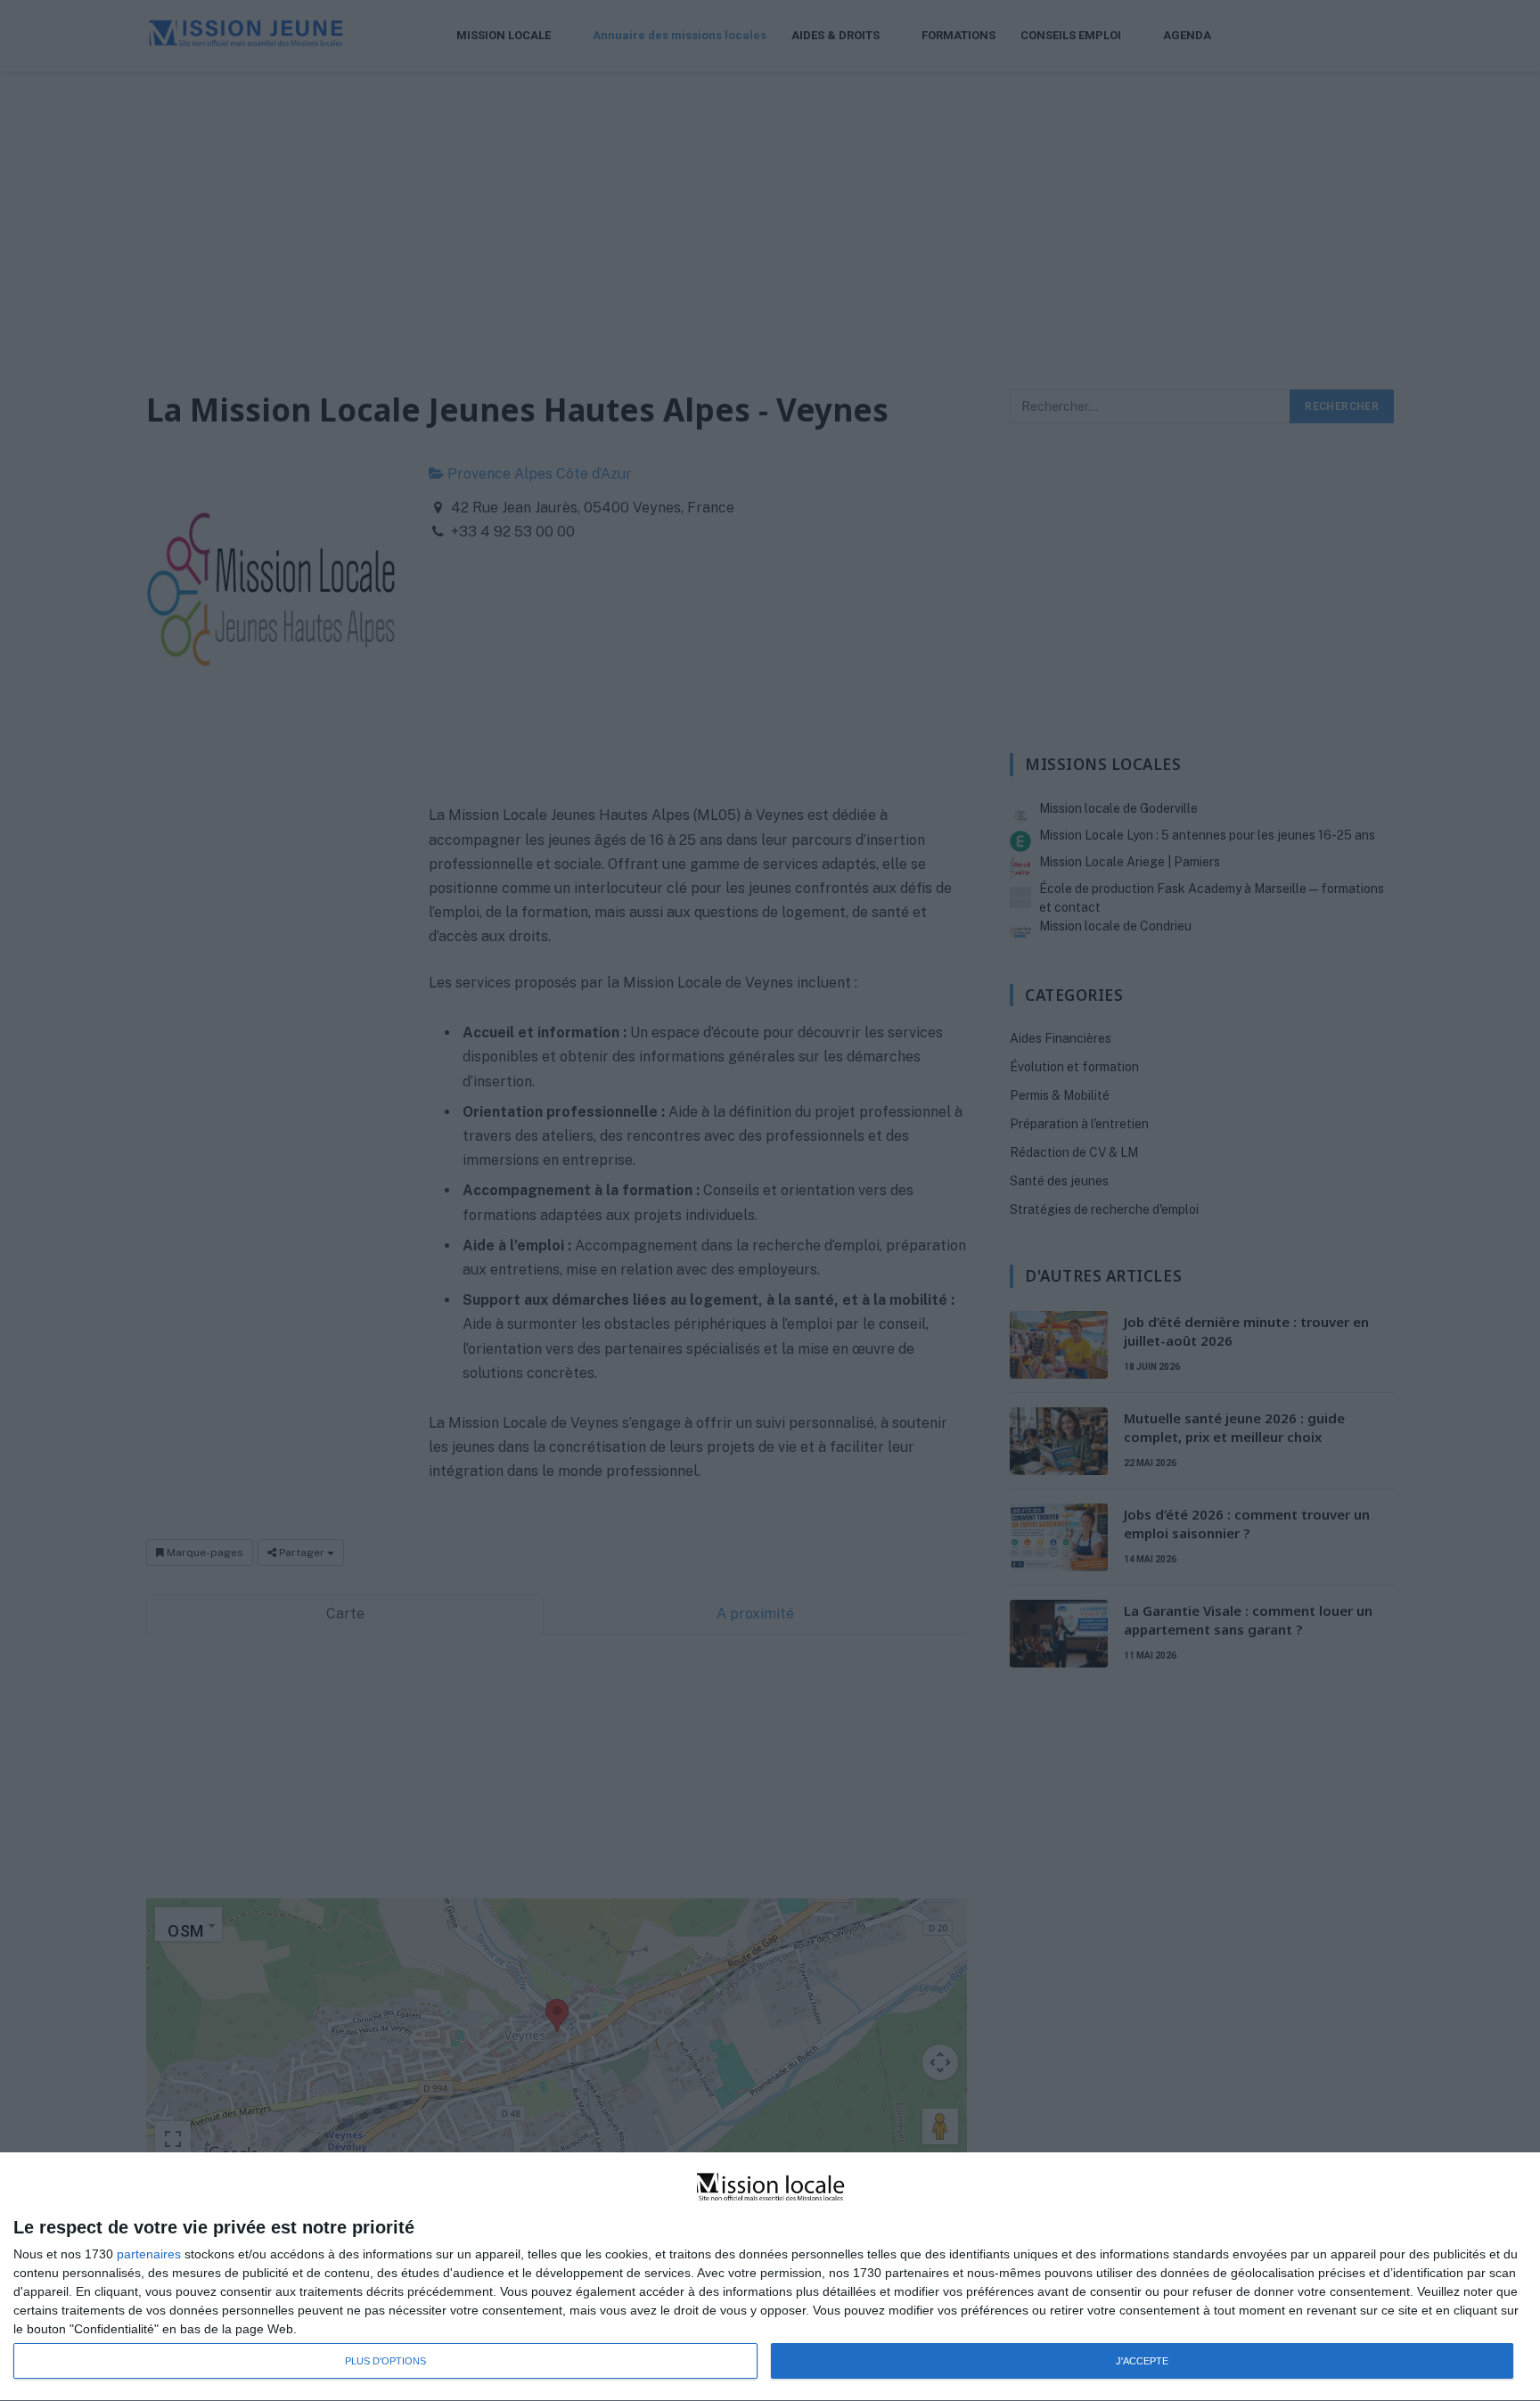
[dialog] (770, 2277)
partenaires (149, 2254)
